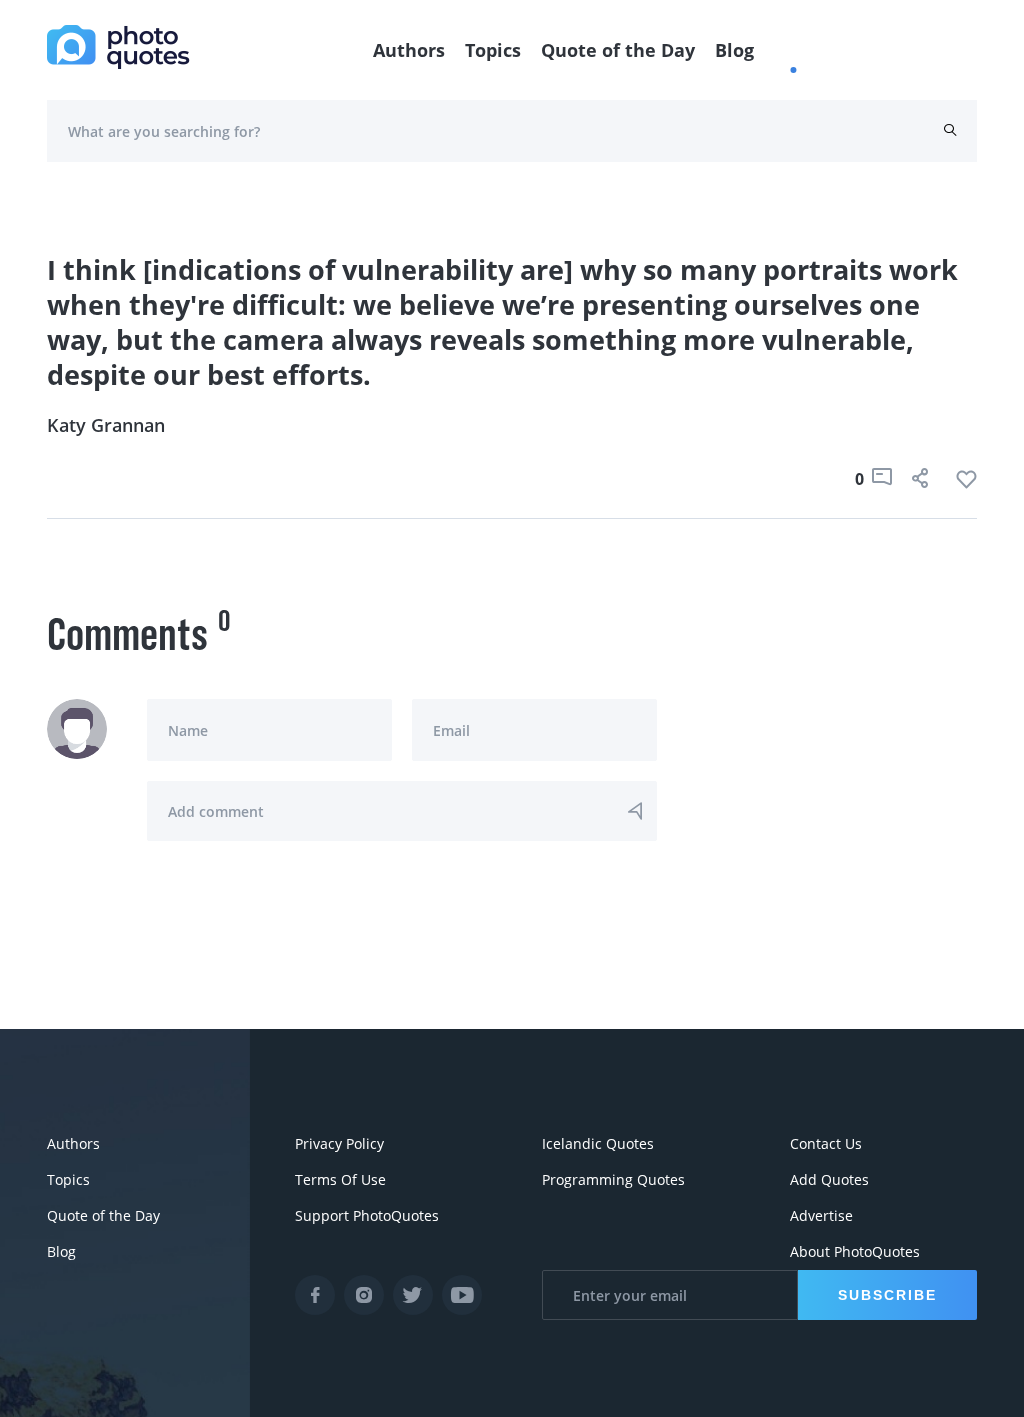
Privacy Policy (339, 1143)
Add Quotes (829, 1179)
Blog (734, 50)
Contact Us (826, 1143)
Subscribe (887, 1295)
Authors (409, 50)
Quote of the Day (618, 50)
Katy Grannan (106, 425)
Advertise (821, 1215)
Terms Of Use (340, 1179)
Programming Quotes (613, 1179)
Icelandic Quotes (598, 1143)
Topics (493, 50)
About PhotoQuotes (855, 1251)
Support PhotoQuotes (367, 1215)
